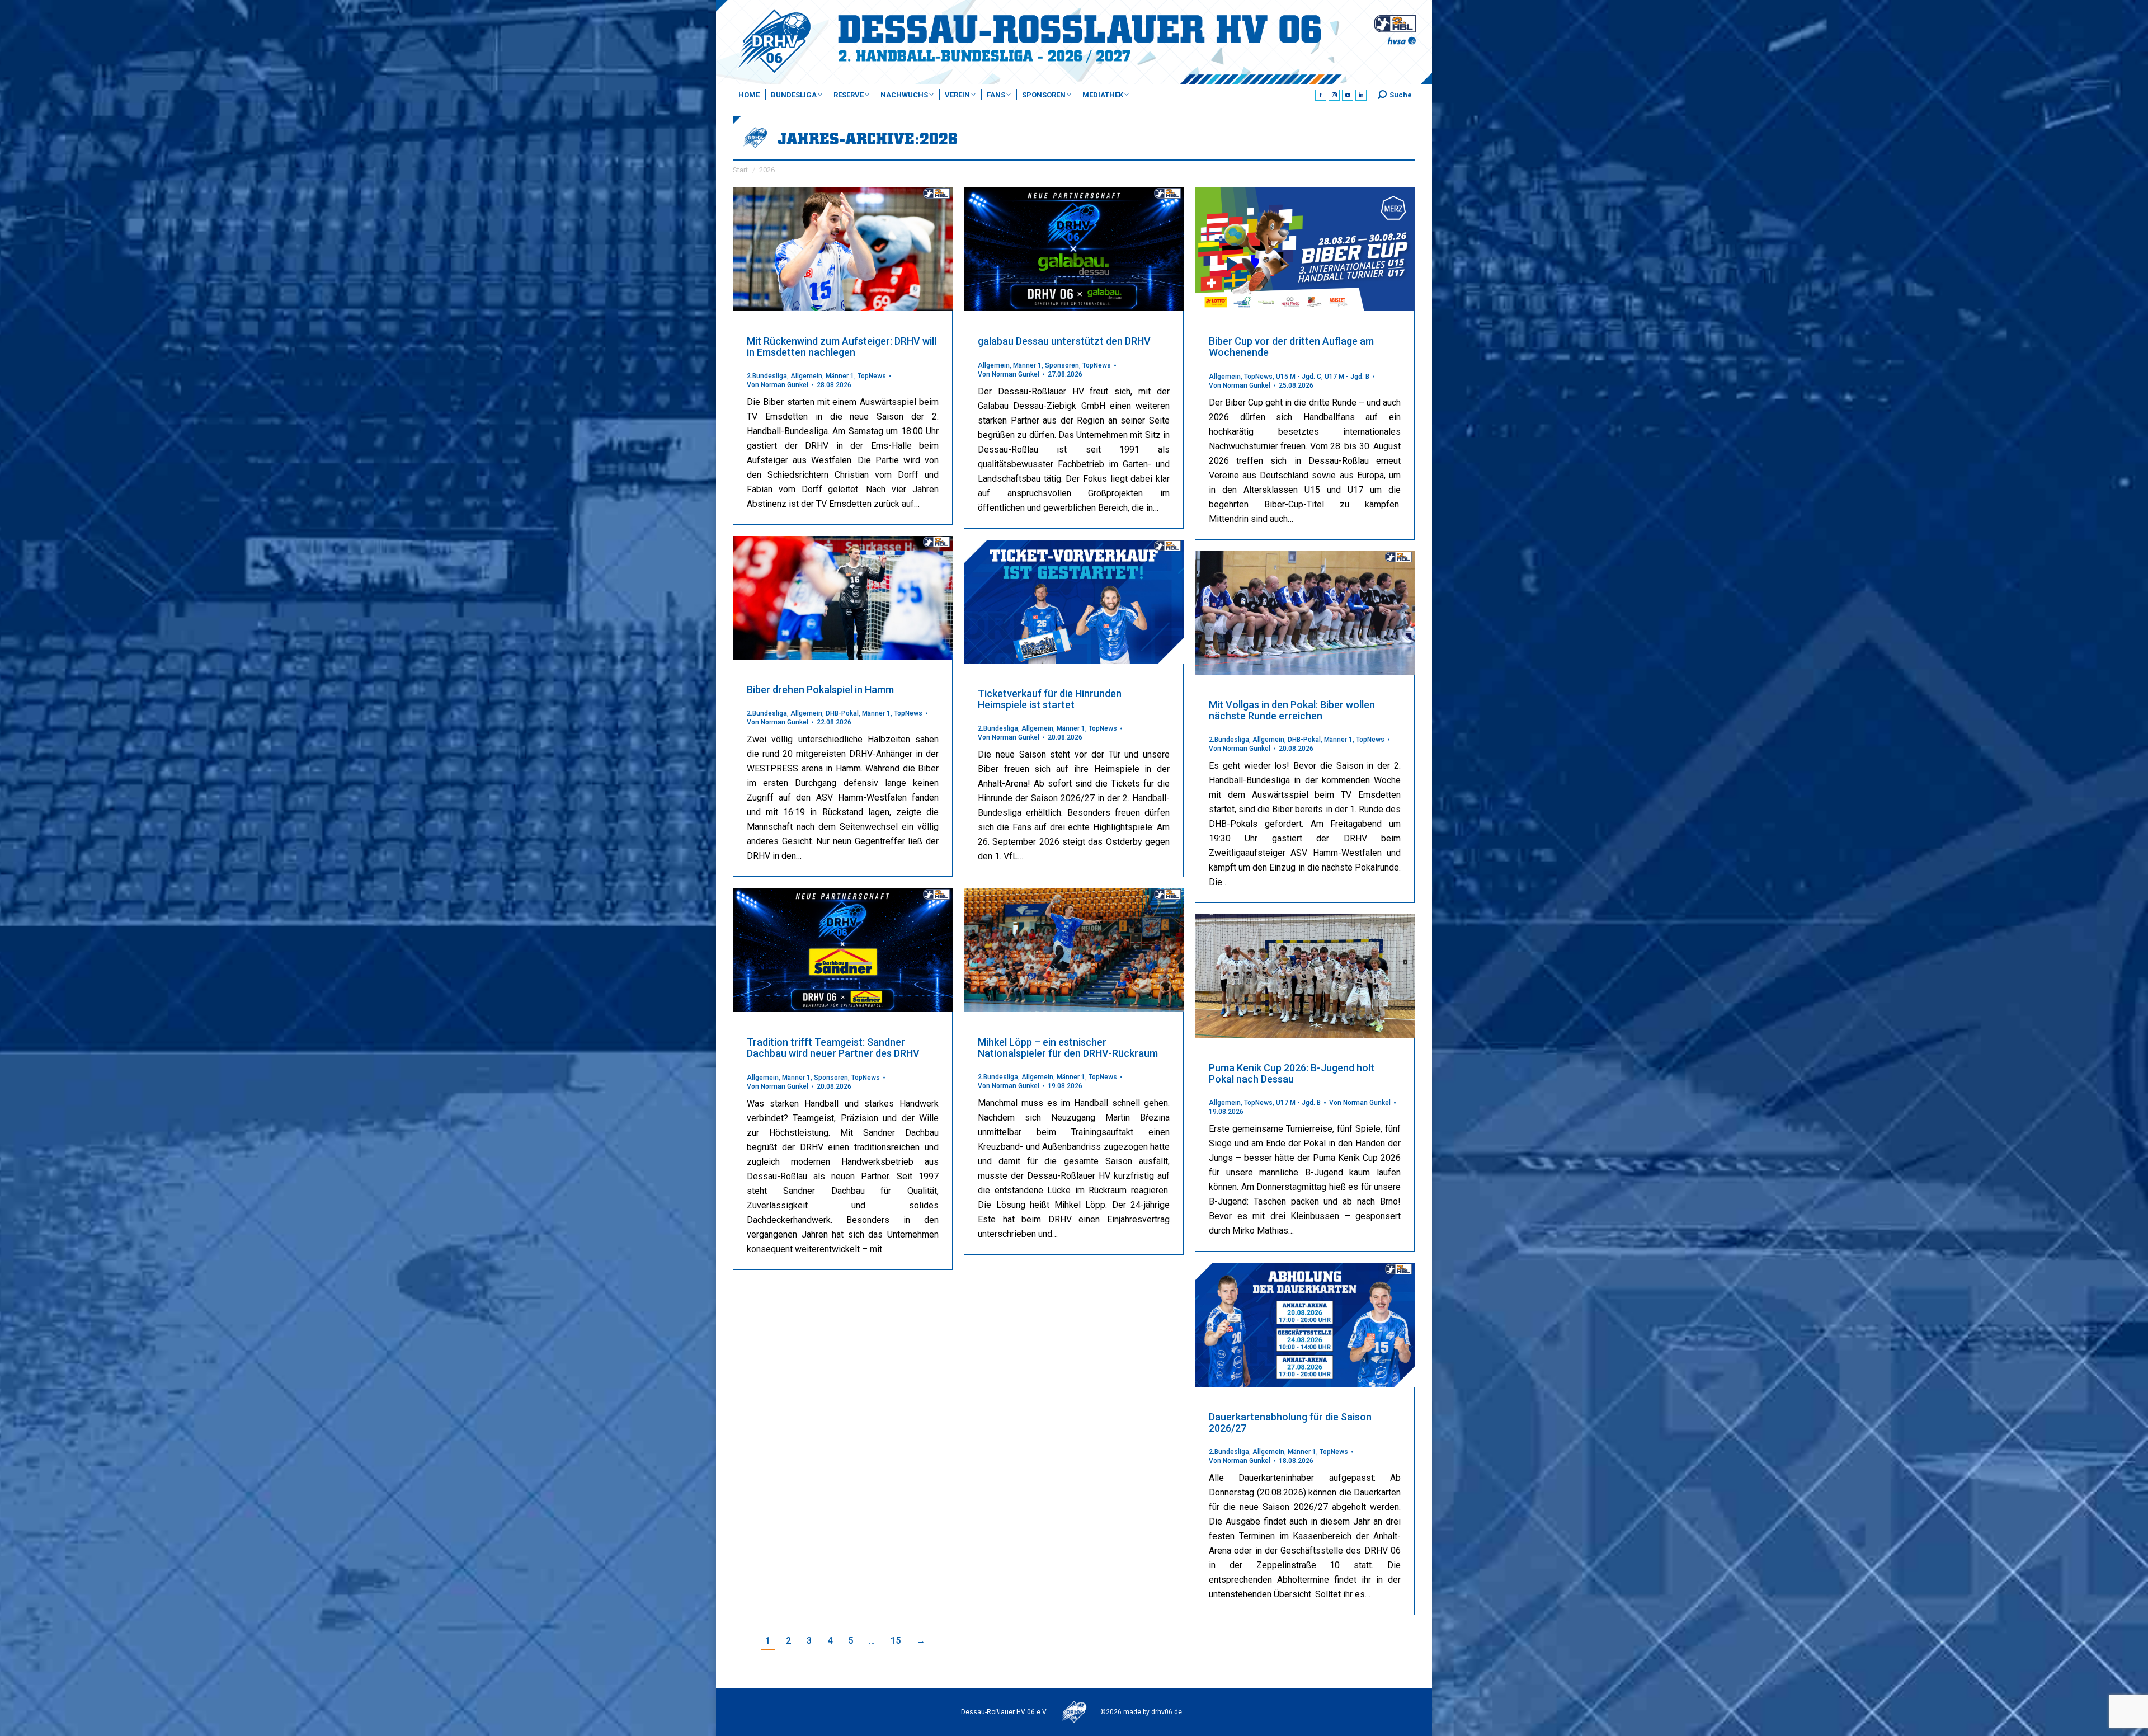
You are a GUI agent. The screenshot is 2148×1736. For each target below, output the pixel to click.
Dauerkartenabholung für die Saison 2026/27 (1290, 1422)
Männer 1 (840, 376)
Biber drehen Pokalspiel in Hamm (820, 690)
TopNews (872, 376)
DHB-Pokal (842, 713)
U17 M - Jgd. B (1347, 377)
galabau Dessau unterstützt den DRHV (1064, 341)
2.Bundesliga (767, 376)
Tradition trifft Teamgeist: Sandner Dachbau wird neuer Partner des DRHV (833, 1048)
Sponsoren (1062, 365)
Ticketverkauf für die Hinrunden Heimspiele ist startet (1050, 699)
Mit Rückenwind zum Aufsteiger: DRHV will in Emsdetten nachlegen (842, 347)
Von (778, 385)
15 (896, 1641)
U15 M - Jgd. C (1299, 377)
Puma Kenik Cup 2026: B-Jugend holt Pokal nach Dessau (1292, 1073)
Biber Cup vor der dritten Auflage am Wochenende (1291, 347)
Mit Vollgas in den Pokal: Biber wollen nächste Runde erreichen (1292, 710)
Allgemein (806, 376)
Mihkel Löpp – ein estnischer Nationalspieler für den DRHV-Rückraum (1068, 1048)
